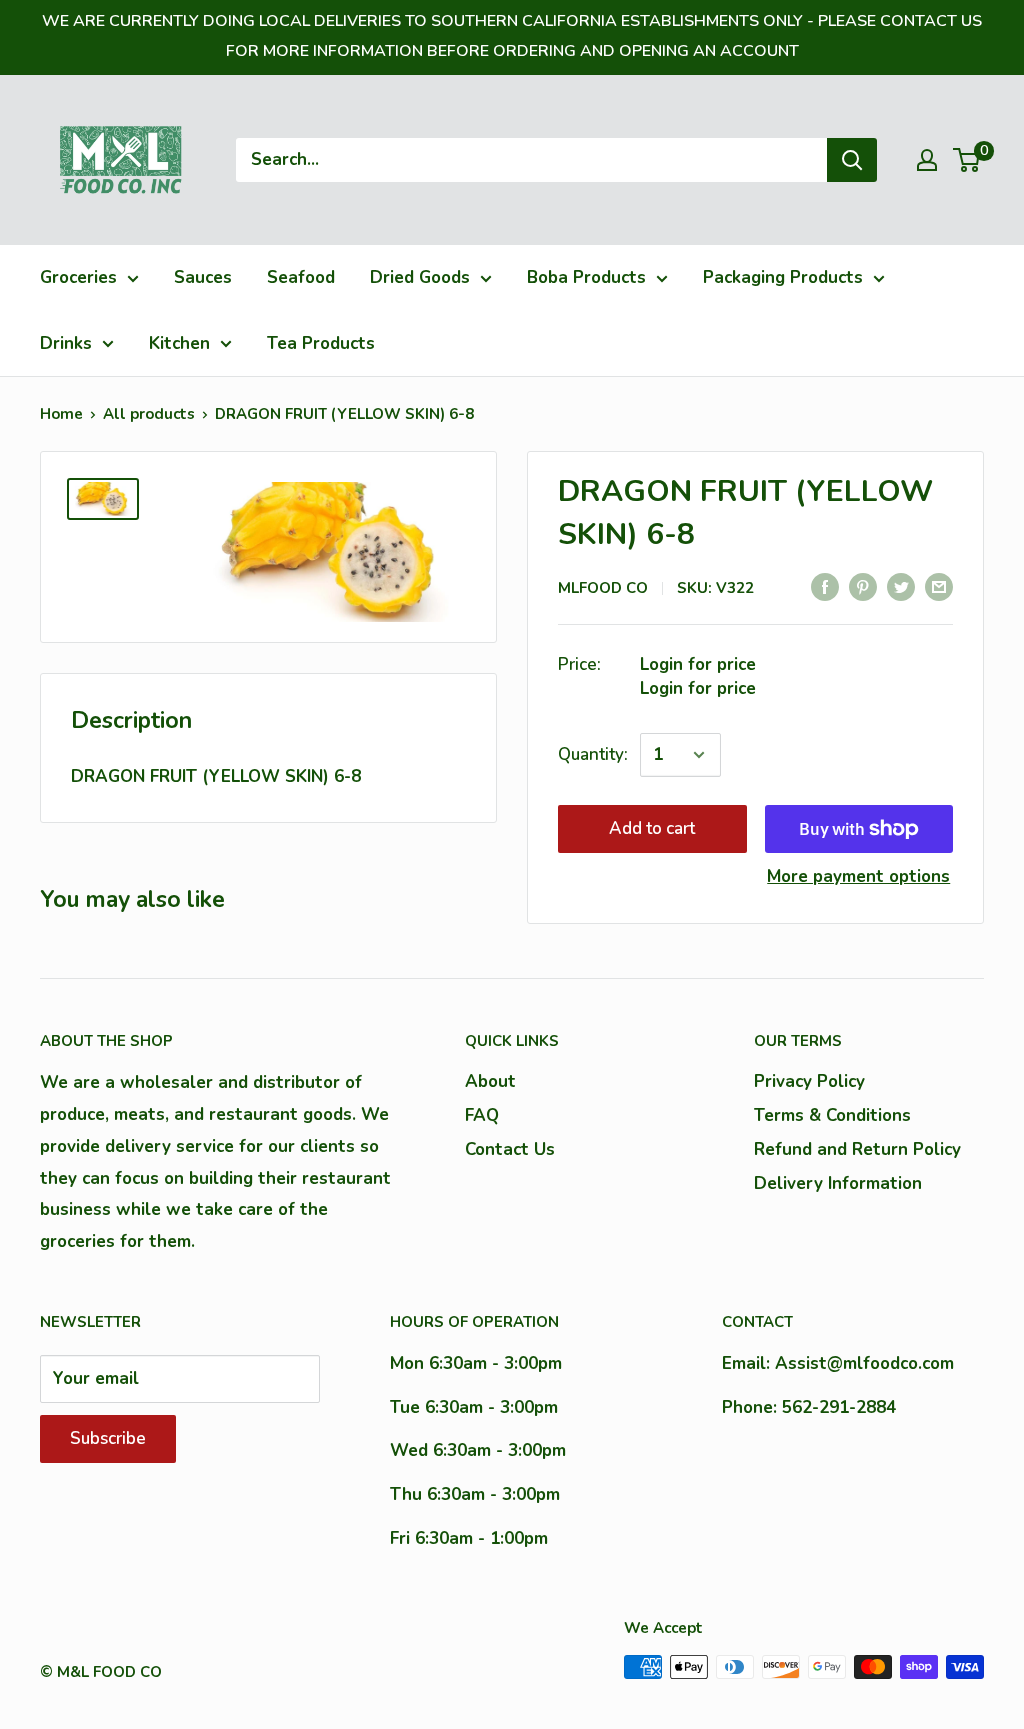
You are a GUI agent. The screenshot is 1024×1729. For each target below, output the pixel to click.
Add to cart (652, 828)
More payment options (858, 876)
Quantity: (593, 754)
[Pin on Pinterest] (863, 586)
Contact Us (510, 1149)
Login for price (698, 664)
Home (61, 414)
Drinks (66, 343)
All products (149, 414)
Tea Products (321, 343)
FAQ (482, 1115)
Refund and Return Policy (857, 1149)
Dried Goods (420, 277)
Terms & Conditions (832, 1115)
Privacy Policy (809, 1081)
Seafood (301, 277)
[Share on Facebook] (825, 586)
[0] (967, 160)
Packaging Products (783, 277)
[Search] (852, 160)
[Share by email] (939, 586)
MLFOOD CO (603, 588)
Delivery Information (838, 1183)
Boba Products (586, 277)
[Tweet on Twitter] (901, 586)
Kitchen (179, 343)
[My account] (927, 160)
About (490, 1081)
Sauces (203, 277)
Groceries (78, 277)
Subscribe (108, 1438)
